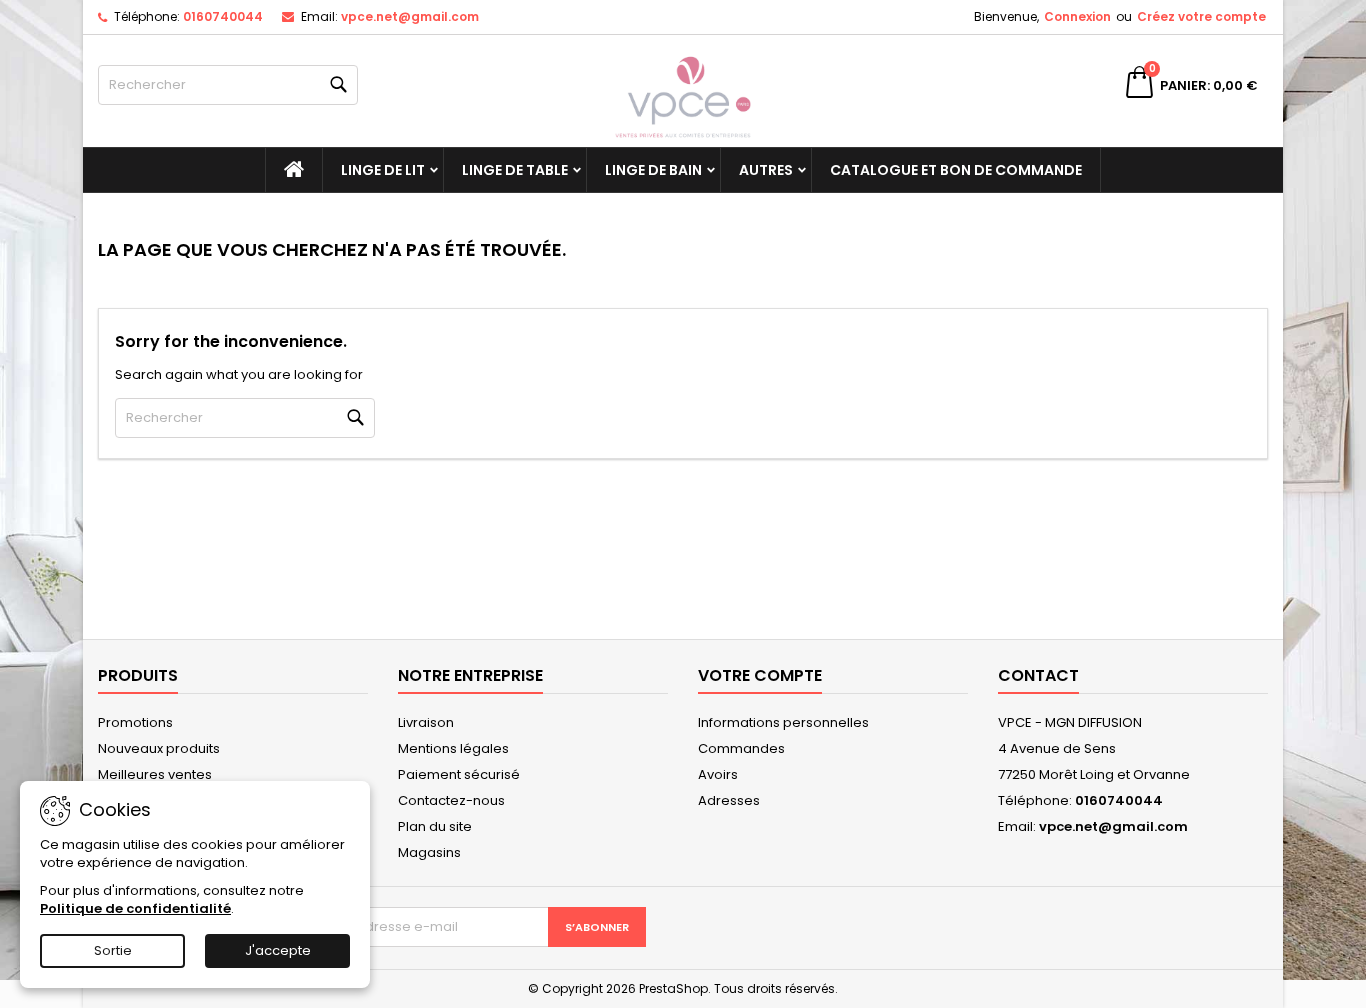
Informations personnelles (783, 722)
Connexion (1077, 16)
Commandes (741, 748)
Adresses (729, 800)
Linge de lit (383, 170)
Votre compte (760, 675)
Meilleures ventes (155, 774)
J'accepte (278, 950)
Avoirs (718, 774)
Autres (766, 170)
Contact (1038, 675)
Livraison (426, 722)
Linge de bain (653, 170)
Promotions (135, 722)
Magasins (429, 852)
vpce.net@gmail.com (410, 16)
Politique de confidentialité (135, 908)
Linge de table (515, 170)
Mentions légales (453, 748)
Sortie (113, 950)
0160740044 (223, 16)
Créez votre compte (1201, 16)
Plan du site (435, 826)
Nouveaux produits (159, 748)
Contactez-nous (451, 800)
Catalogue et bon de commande (956, 170)
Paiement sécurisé (459, 774)
